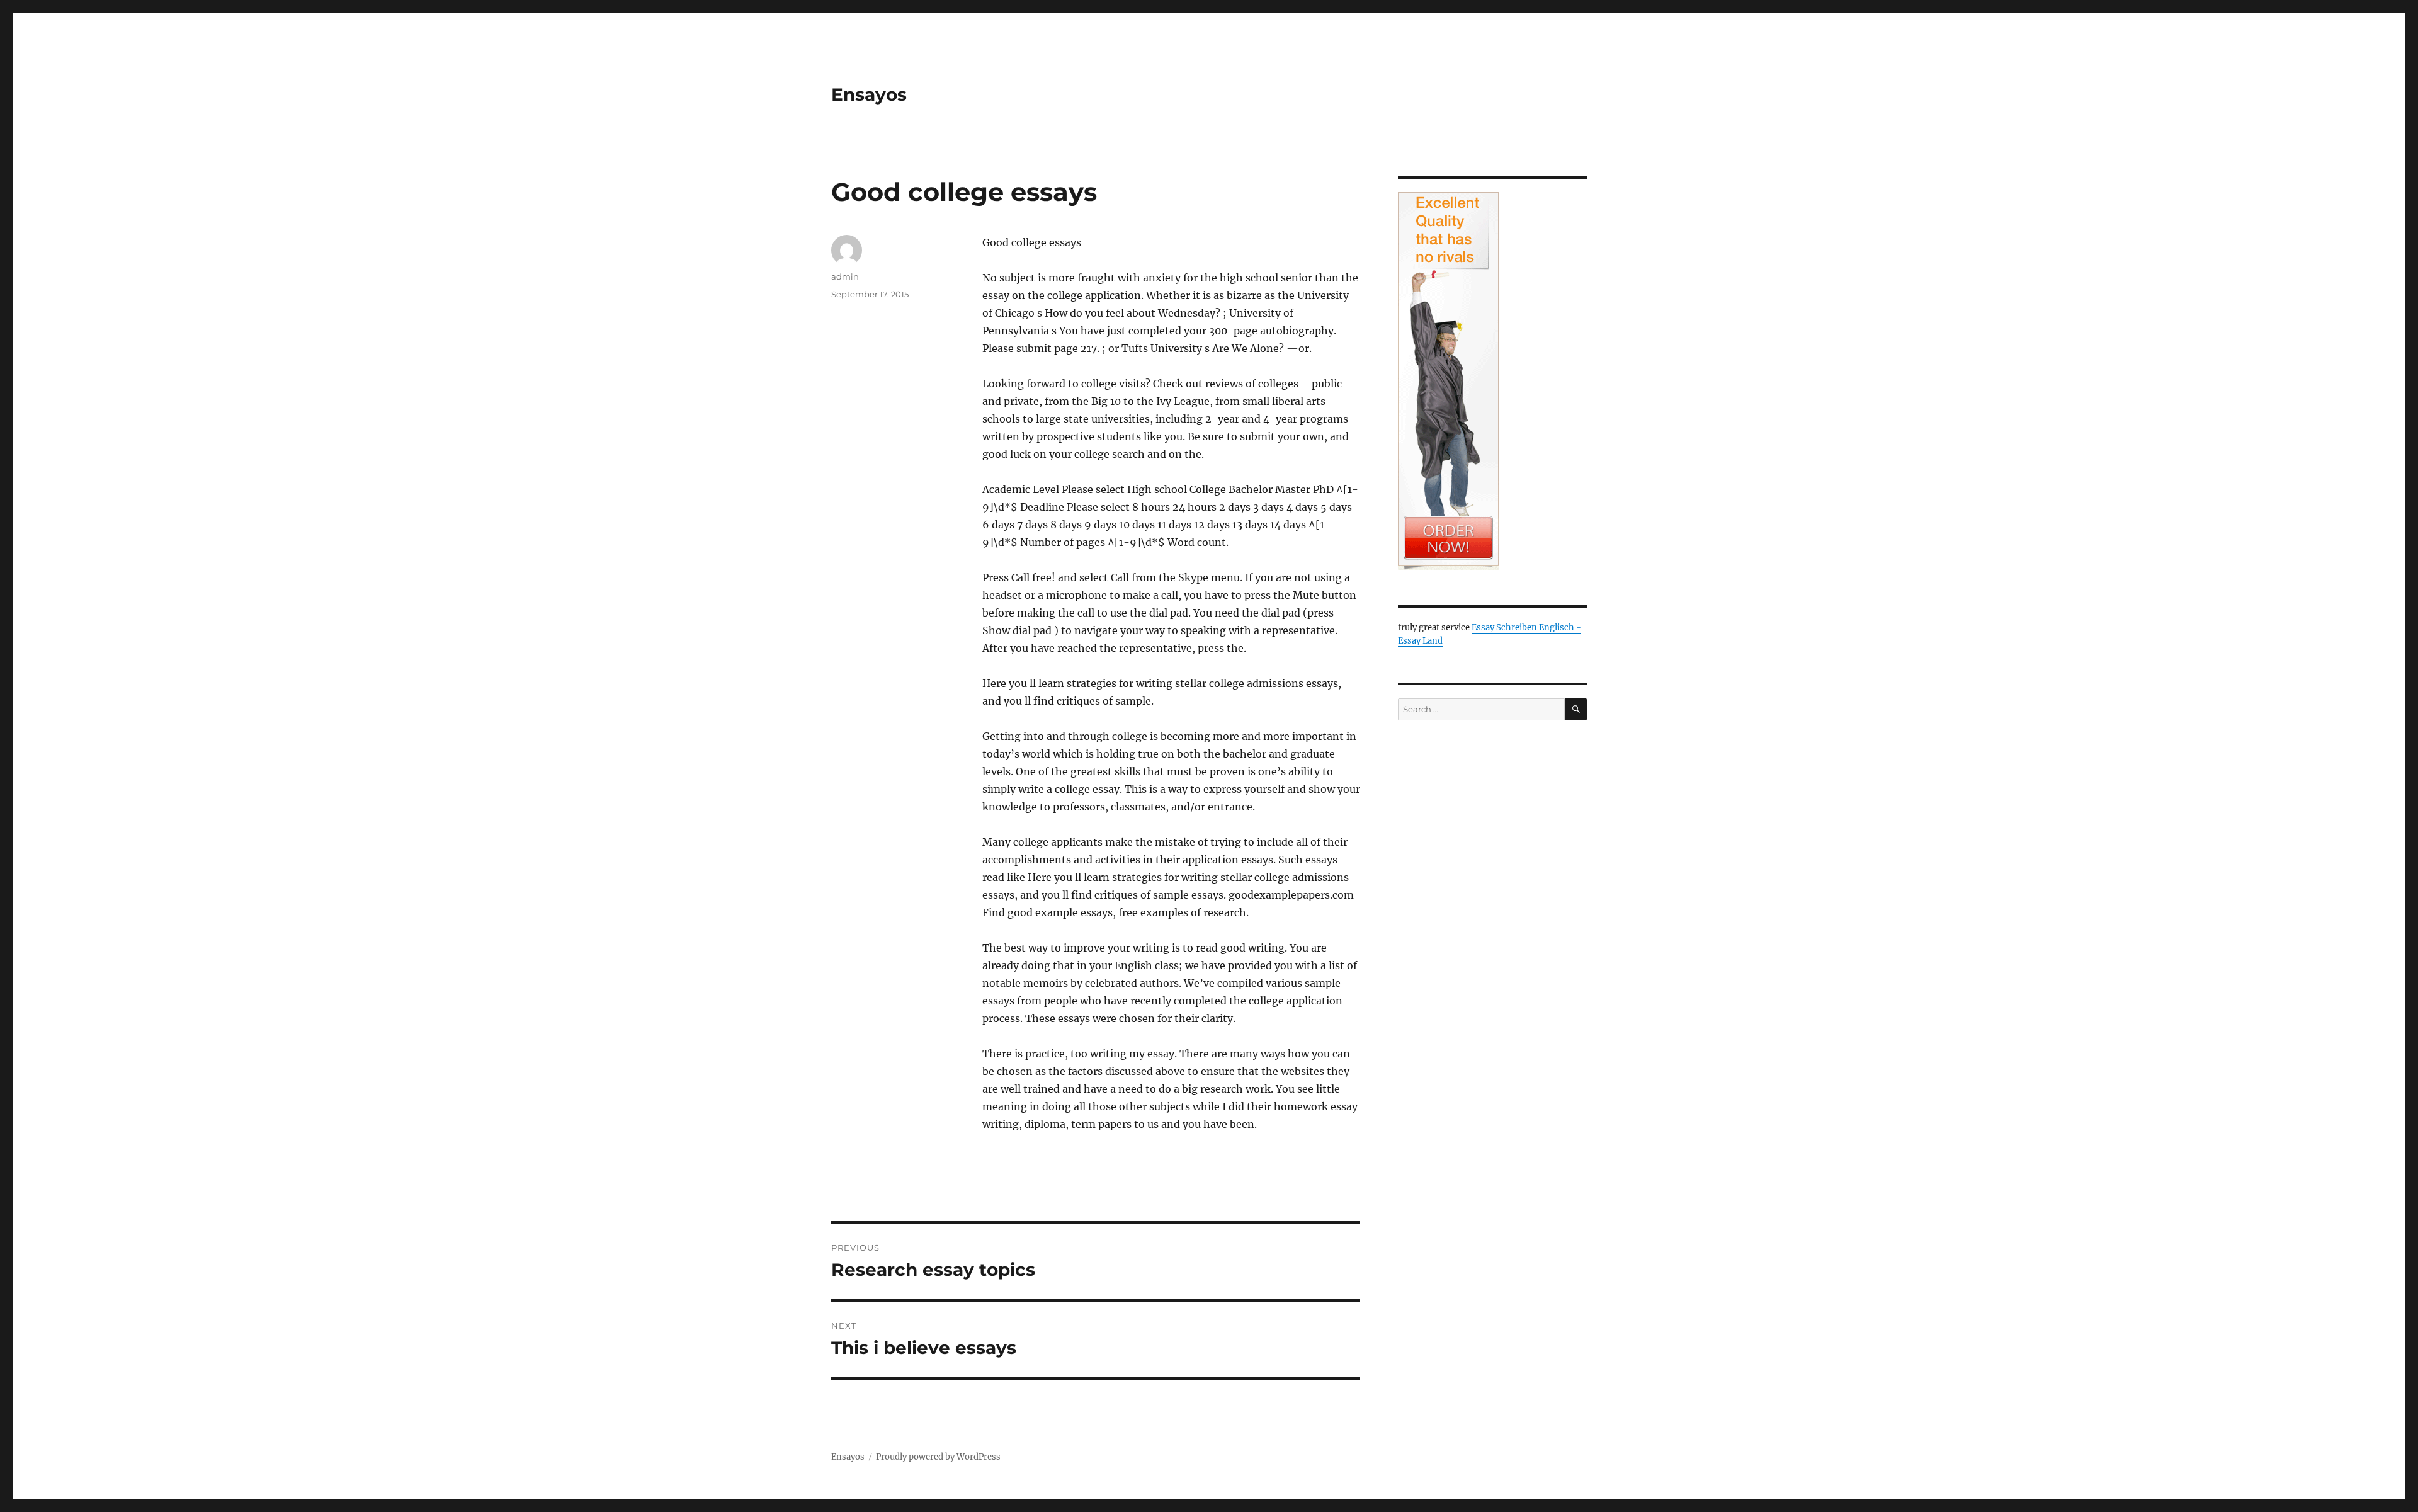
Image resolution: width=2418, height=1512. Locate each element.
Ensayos (869, 94)
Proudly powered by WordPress (938, 1457)
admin (845, 276)
